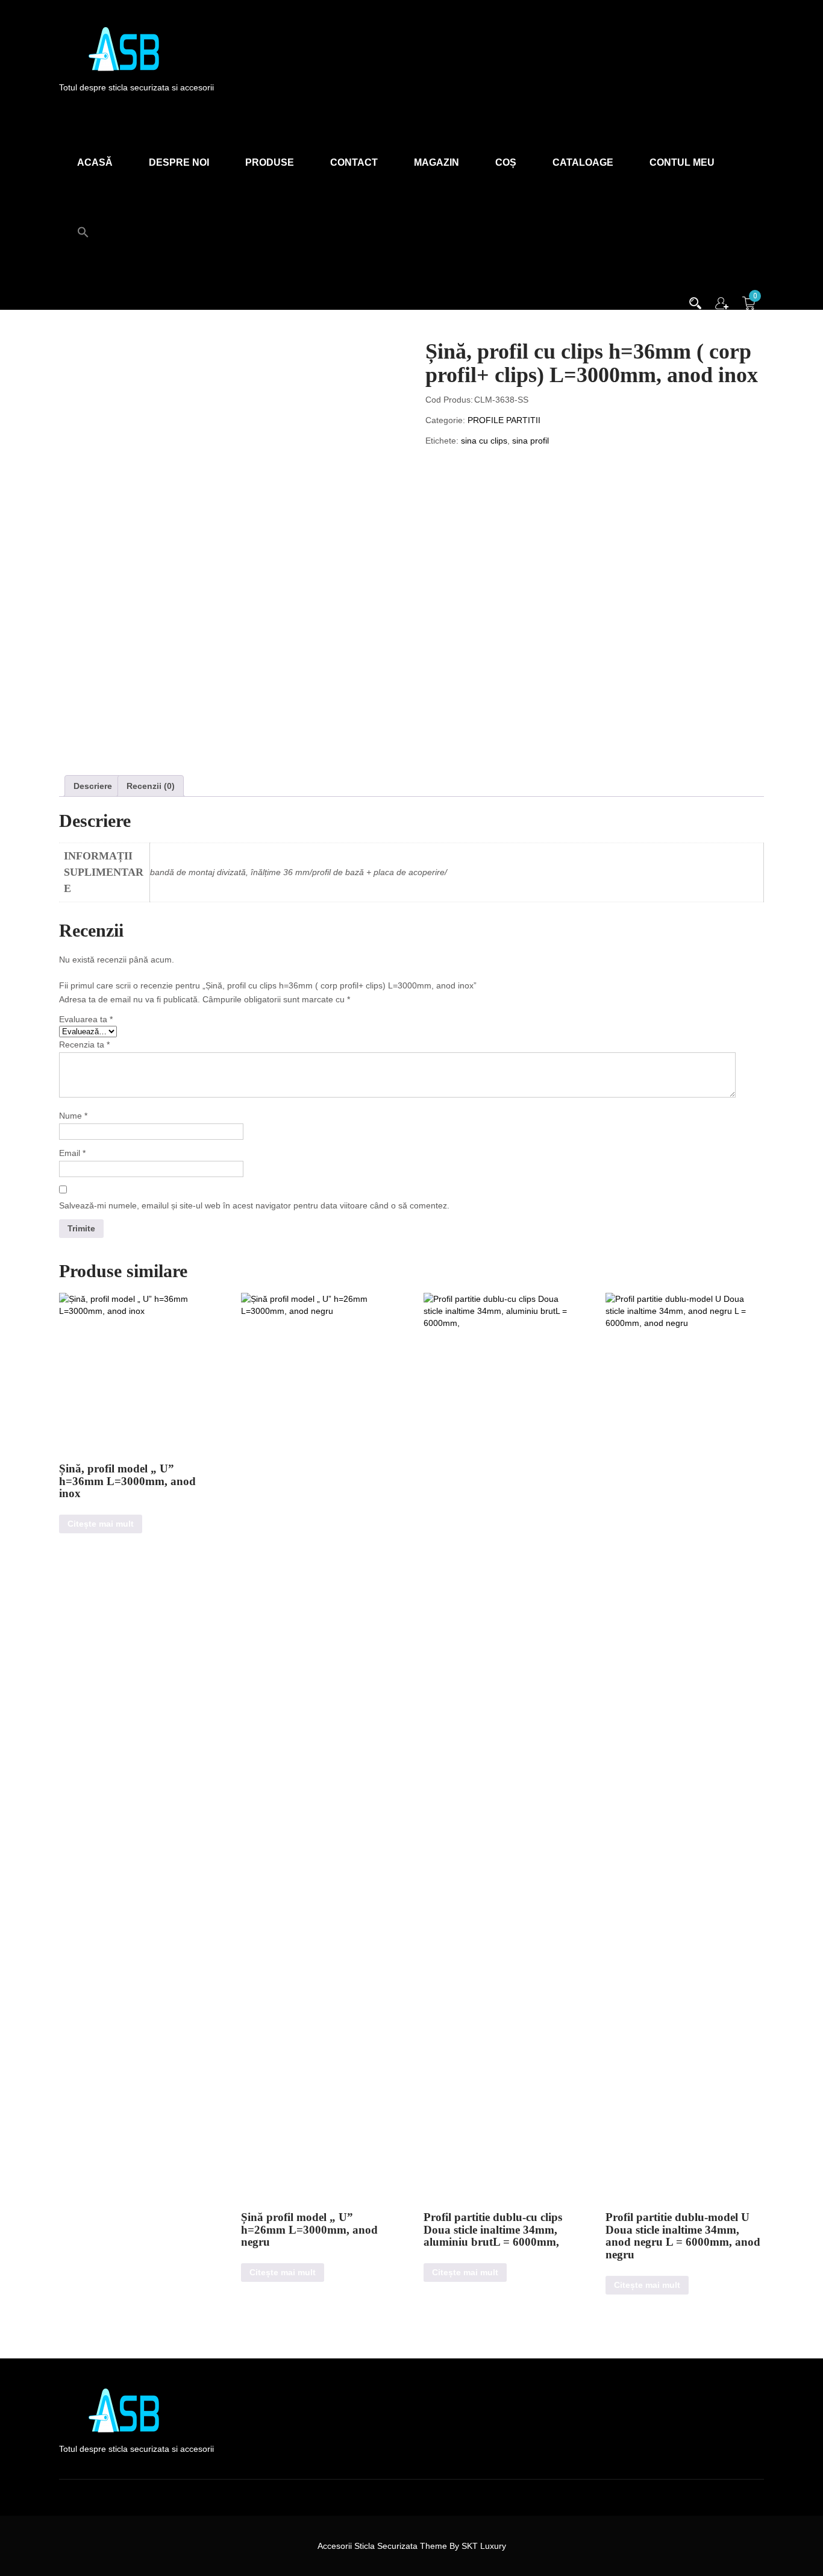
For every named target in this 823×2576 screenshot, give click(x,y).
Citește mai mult (101, 1524)
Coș (506, 162)
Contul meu (682, 162)
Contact (354, 162)
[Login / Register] (722, 302)
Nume (73, 1116)
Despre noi (179, 162)
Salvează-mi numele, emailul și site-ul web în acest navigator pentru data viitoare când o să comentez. (254, 1205)
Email (72, 1153)
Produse (270, 162)
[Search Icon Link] (83, 225)
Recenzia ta (84, 1045)
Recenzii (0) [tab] (151, 786)
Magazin (437, 162)
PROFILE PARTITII (504, 420)
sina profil (530, 441)
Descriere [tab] (93, 786)
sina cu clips (484, 441)
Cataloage (583, 162)
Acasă (95, 162)
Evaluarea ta (86, 1019)
